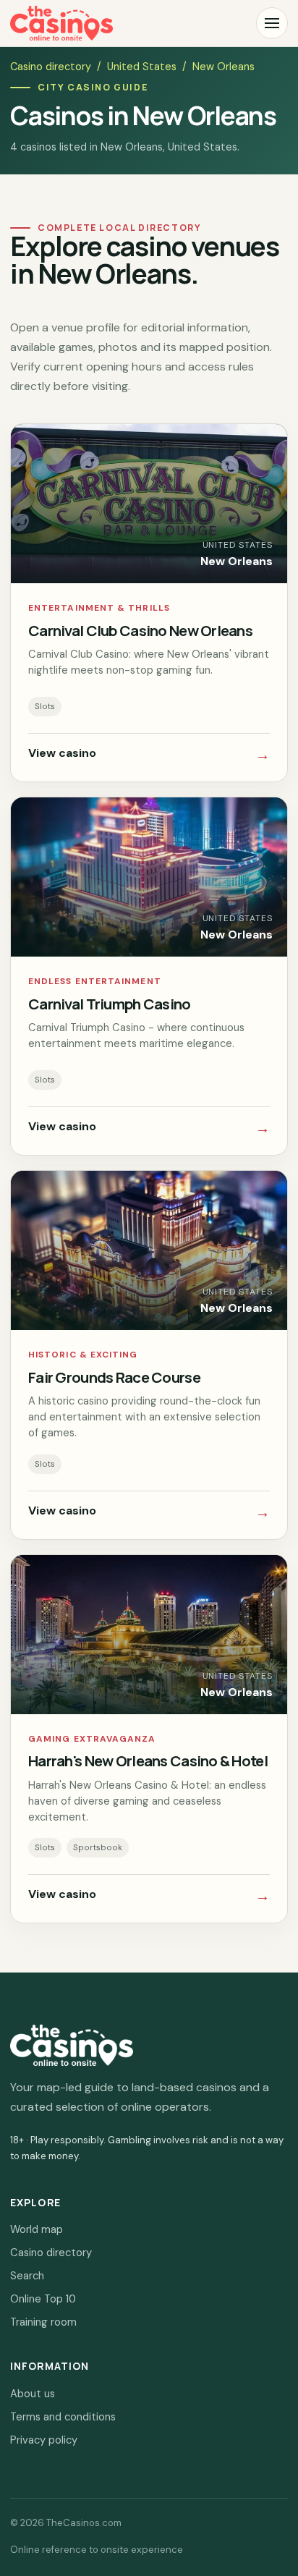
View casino (149, 755)
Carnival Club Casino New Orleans (140, 630)
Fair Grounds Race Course (114, 1377)
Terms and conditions (63, 2417)
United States (142, 67)
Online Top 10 (43, 2299)
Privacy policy (44, 2440)
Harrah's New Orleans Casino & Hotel (148, 1761)
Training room (43, 2322)
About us (33, 2394)
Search (27, 2276)
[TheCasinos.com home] (61, 23)
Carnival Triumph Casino (110, 1004)
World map (37, 2229)
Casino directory (51, 67)
